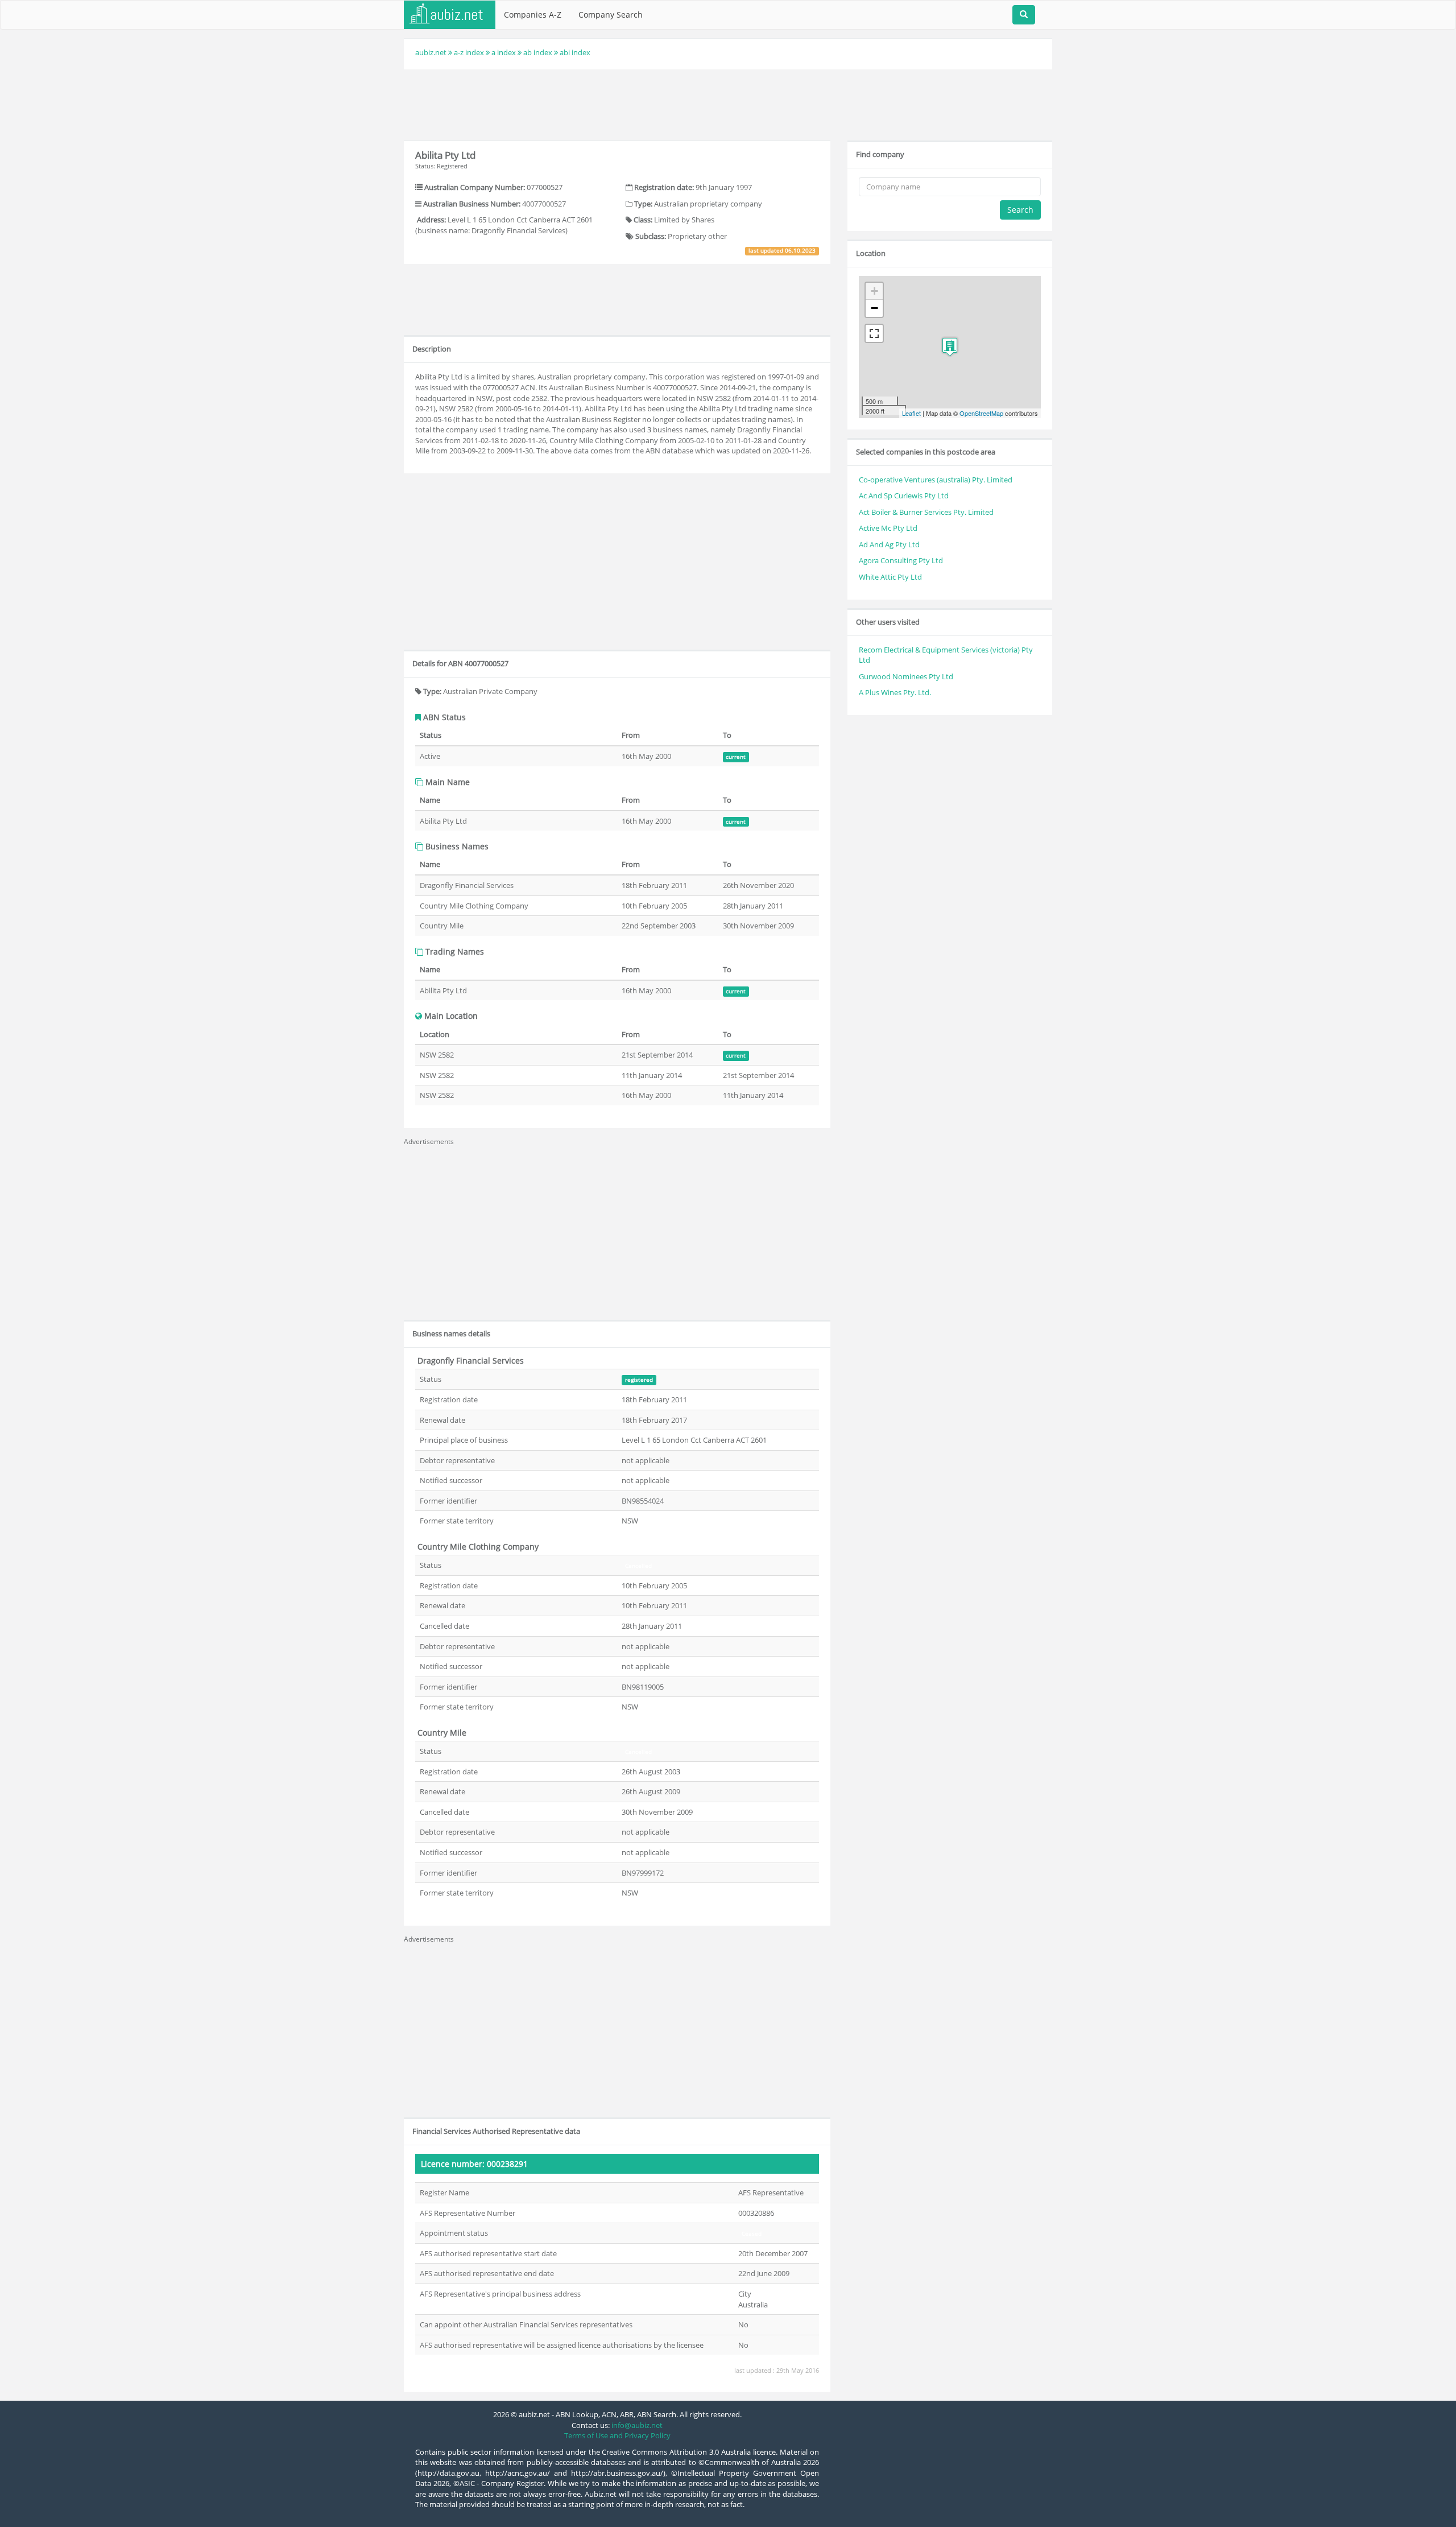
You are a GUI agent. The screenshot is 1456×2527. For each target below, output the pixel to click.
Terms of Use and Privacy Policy (617, 2435)
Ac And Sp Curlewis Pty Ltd (904, 496)
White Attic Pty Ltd (890, 577)
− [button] (874, 308)
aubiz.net (431, 52)
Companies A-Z (533, 15)
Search (1020, 210)
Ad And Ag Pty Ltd (889, 544)
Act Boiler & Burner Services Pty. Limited (926, 512)
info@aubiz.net (637, 2425)
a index (504, 52)
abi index (575, 52)
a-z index (469, 52)
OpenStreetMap (981, 413)
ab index (538, 52)
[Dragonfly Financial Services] (950, 347)
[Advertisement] (728, 104)
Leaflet (911, 413)
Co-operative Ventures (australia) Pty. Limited (936, 480)
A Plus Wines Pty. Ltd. (895, 692)
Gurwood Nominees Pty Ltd (906, 676)
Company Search (611, 15)
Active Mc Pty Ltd (888, 528)
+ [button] (874, 291)
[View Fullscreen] (874, 333)
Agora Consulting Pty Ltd (901, 560)
